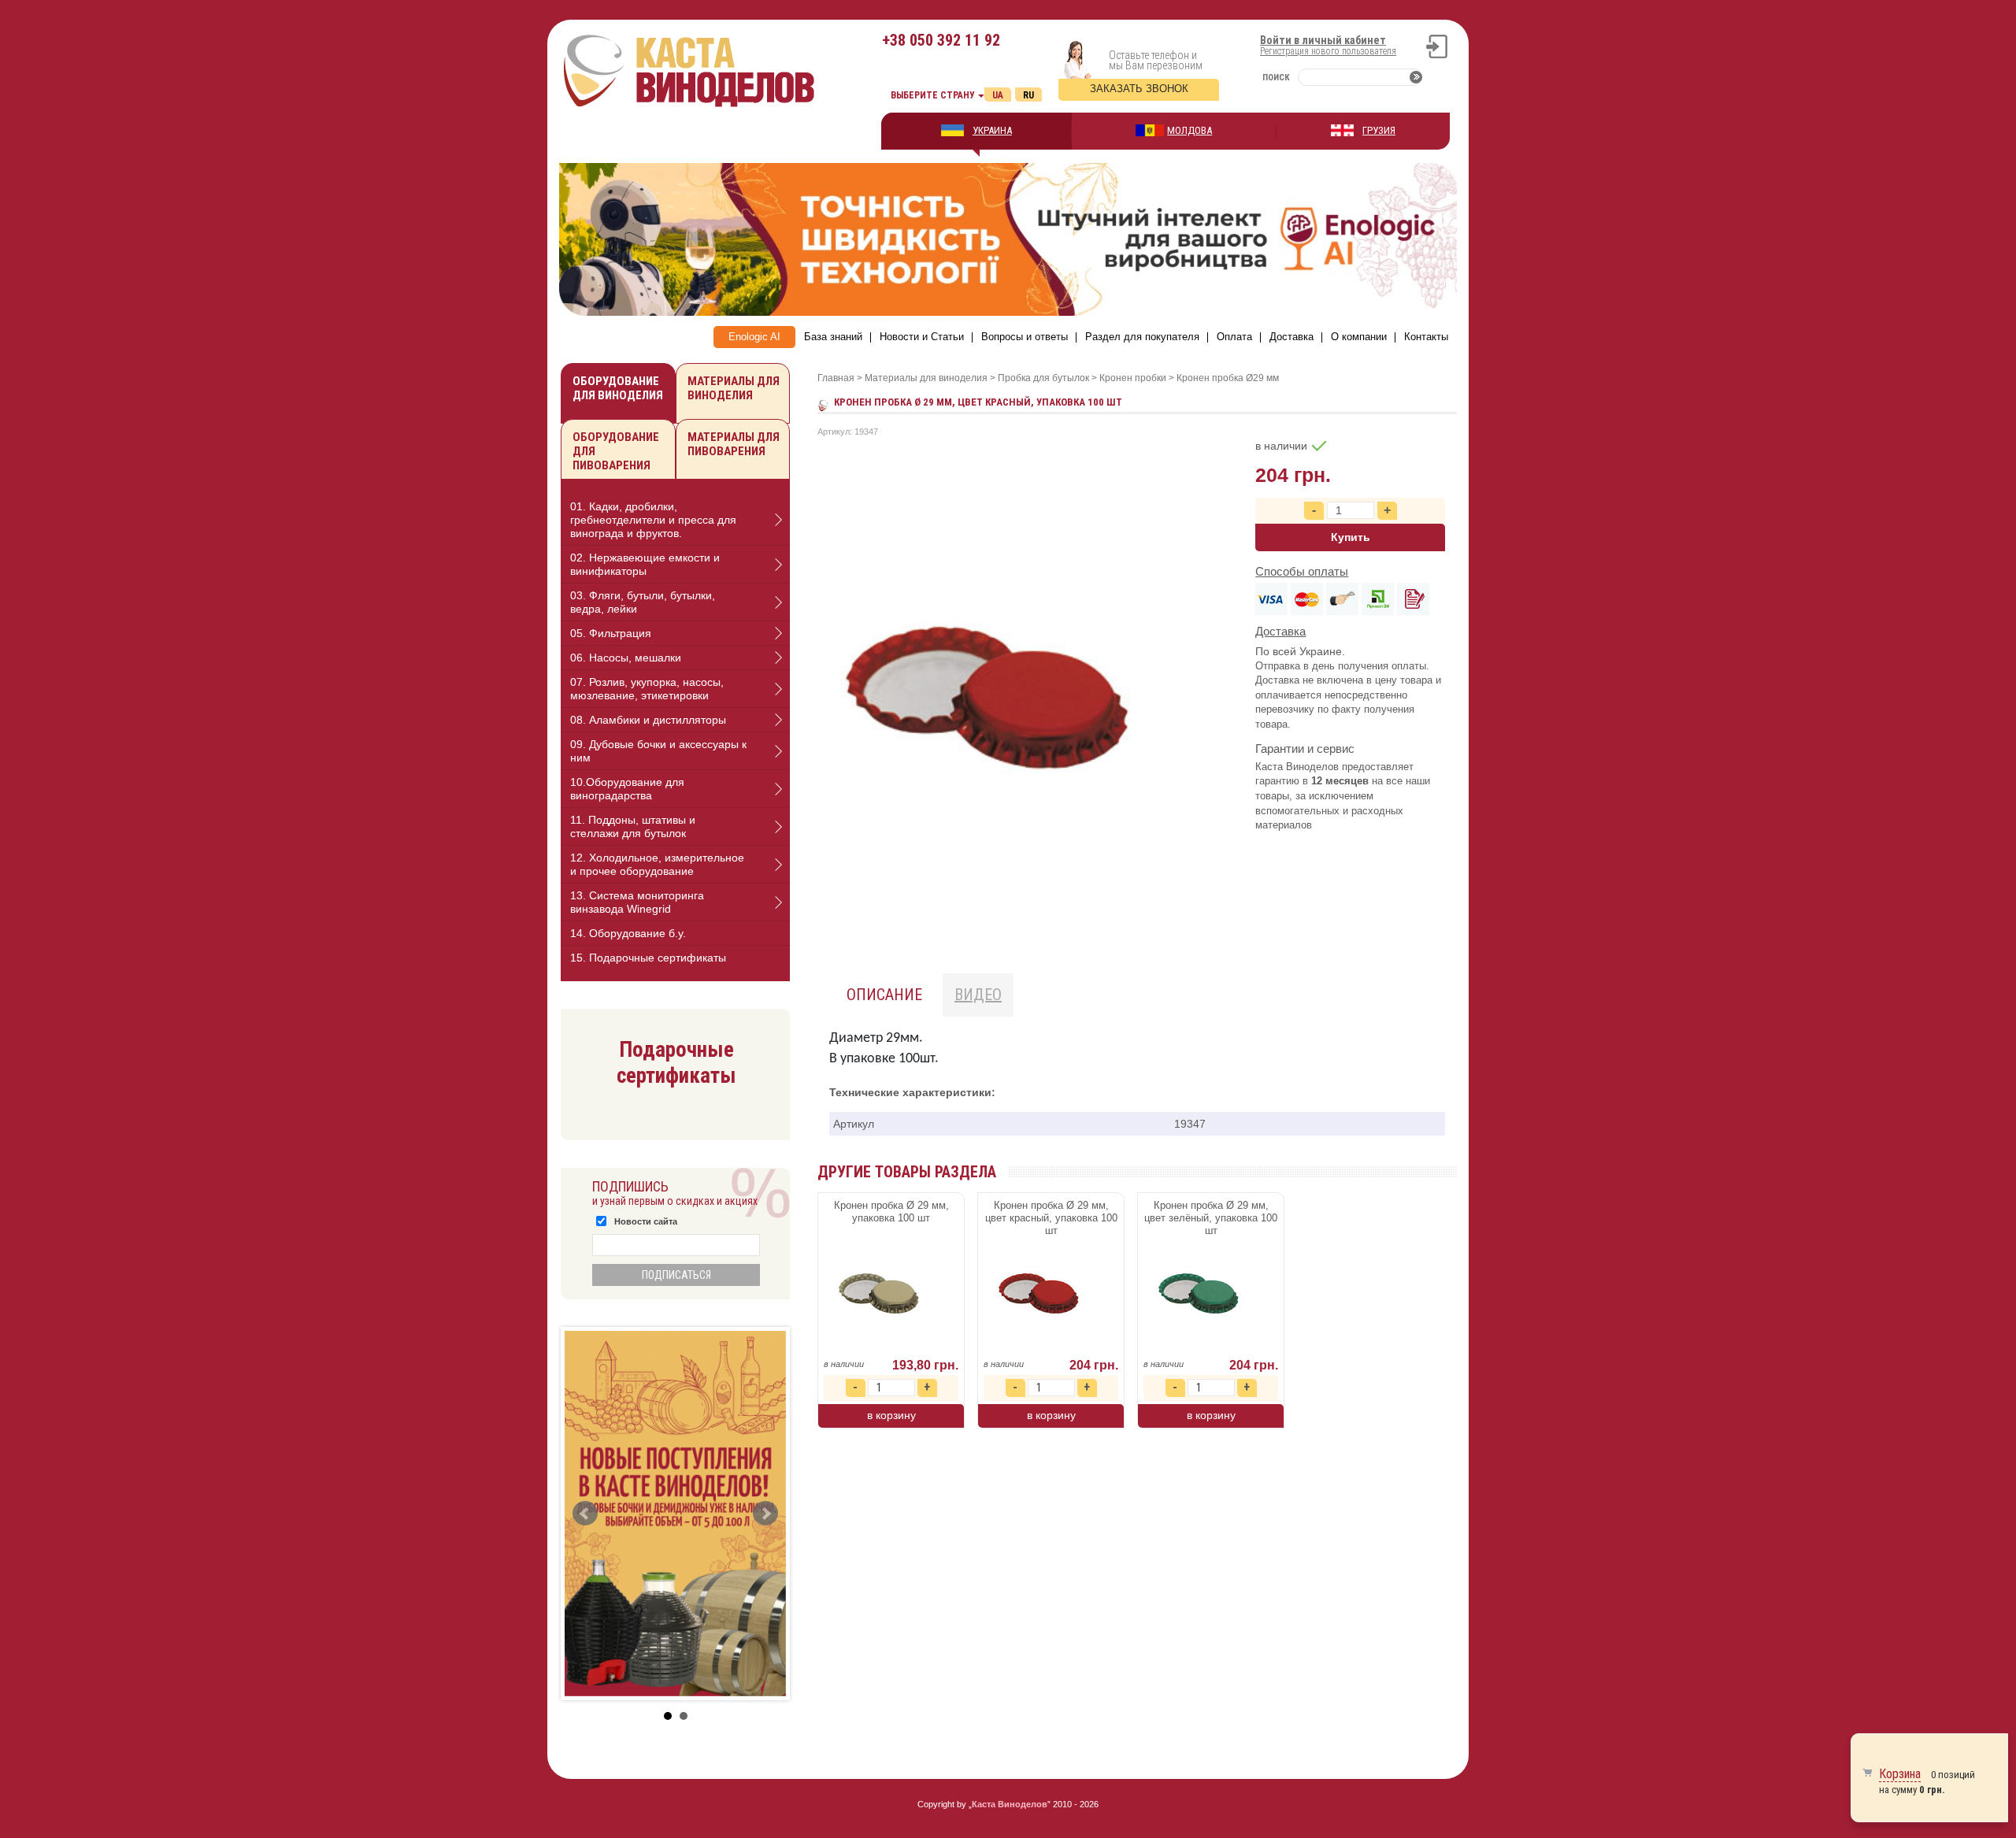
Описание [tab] (884, 995)
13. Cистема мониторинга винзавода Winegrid (637, 902)
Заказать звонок (1139, 89)
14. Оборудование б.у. (628, 933)
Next (765, 1514)
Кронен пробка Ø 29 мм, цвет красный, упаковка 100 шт (1051, 1218)
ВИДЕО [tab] (978, 995)
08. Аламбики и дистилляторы (648, 720)
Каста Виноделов (1010, 1804)
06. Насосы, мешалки (626, 658)
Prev (585, 1514)
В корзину (891, 1415)
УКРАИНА (992, 130)
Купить (1351, 537)
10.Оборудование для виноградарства (627, 789)
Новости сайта (646, 1221)
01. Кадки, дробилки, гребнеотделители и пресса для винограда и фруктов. (653, 520)
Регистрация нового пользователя (1328, 51)
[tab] (675, 520)
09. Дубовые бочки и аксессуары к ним (658, 751)
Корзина (1900, 1774)
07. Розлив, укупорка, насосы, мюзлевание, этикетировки (647, 689)
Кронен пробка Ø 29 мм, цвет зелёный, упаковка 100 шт (1211, 1218)
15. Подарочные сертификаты (648, 958)
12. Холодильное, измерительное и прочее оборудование (657, 864)
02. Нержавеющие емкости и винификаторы (645, 564)
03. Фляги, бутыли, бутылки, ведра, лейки (643, 602)
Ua (998, 95)
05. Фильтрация (611, 633)
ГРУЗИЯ (1379, 130)
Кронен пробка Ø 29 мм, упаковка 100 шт (891, 1212)
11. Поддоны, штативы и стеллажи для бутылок (633, 826)
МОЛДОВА (1190, 130)
